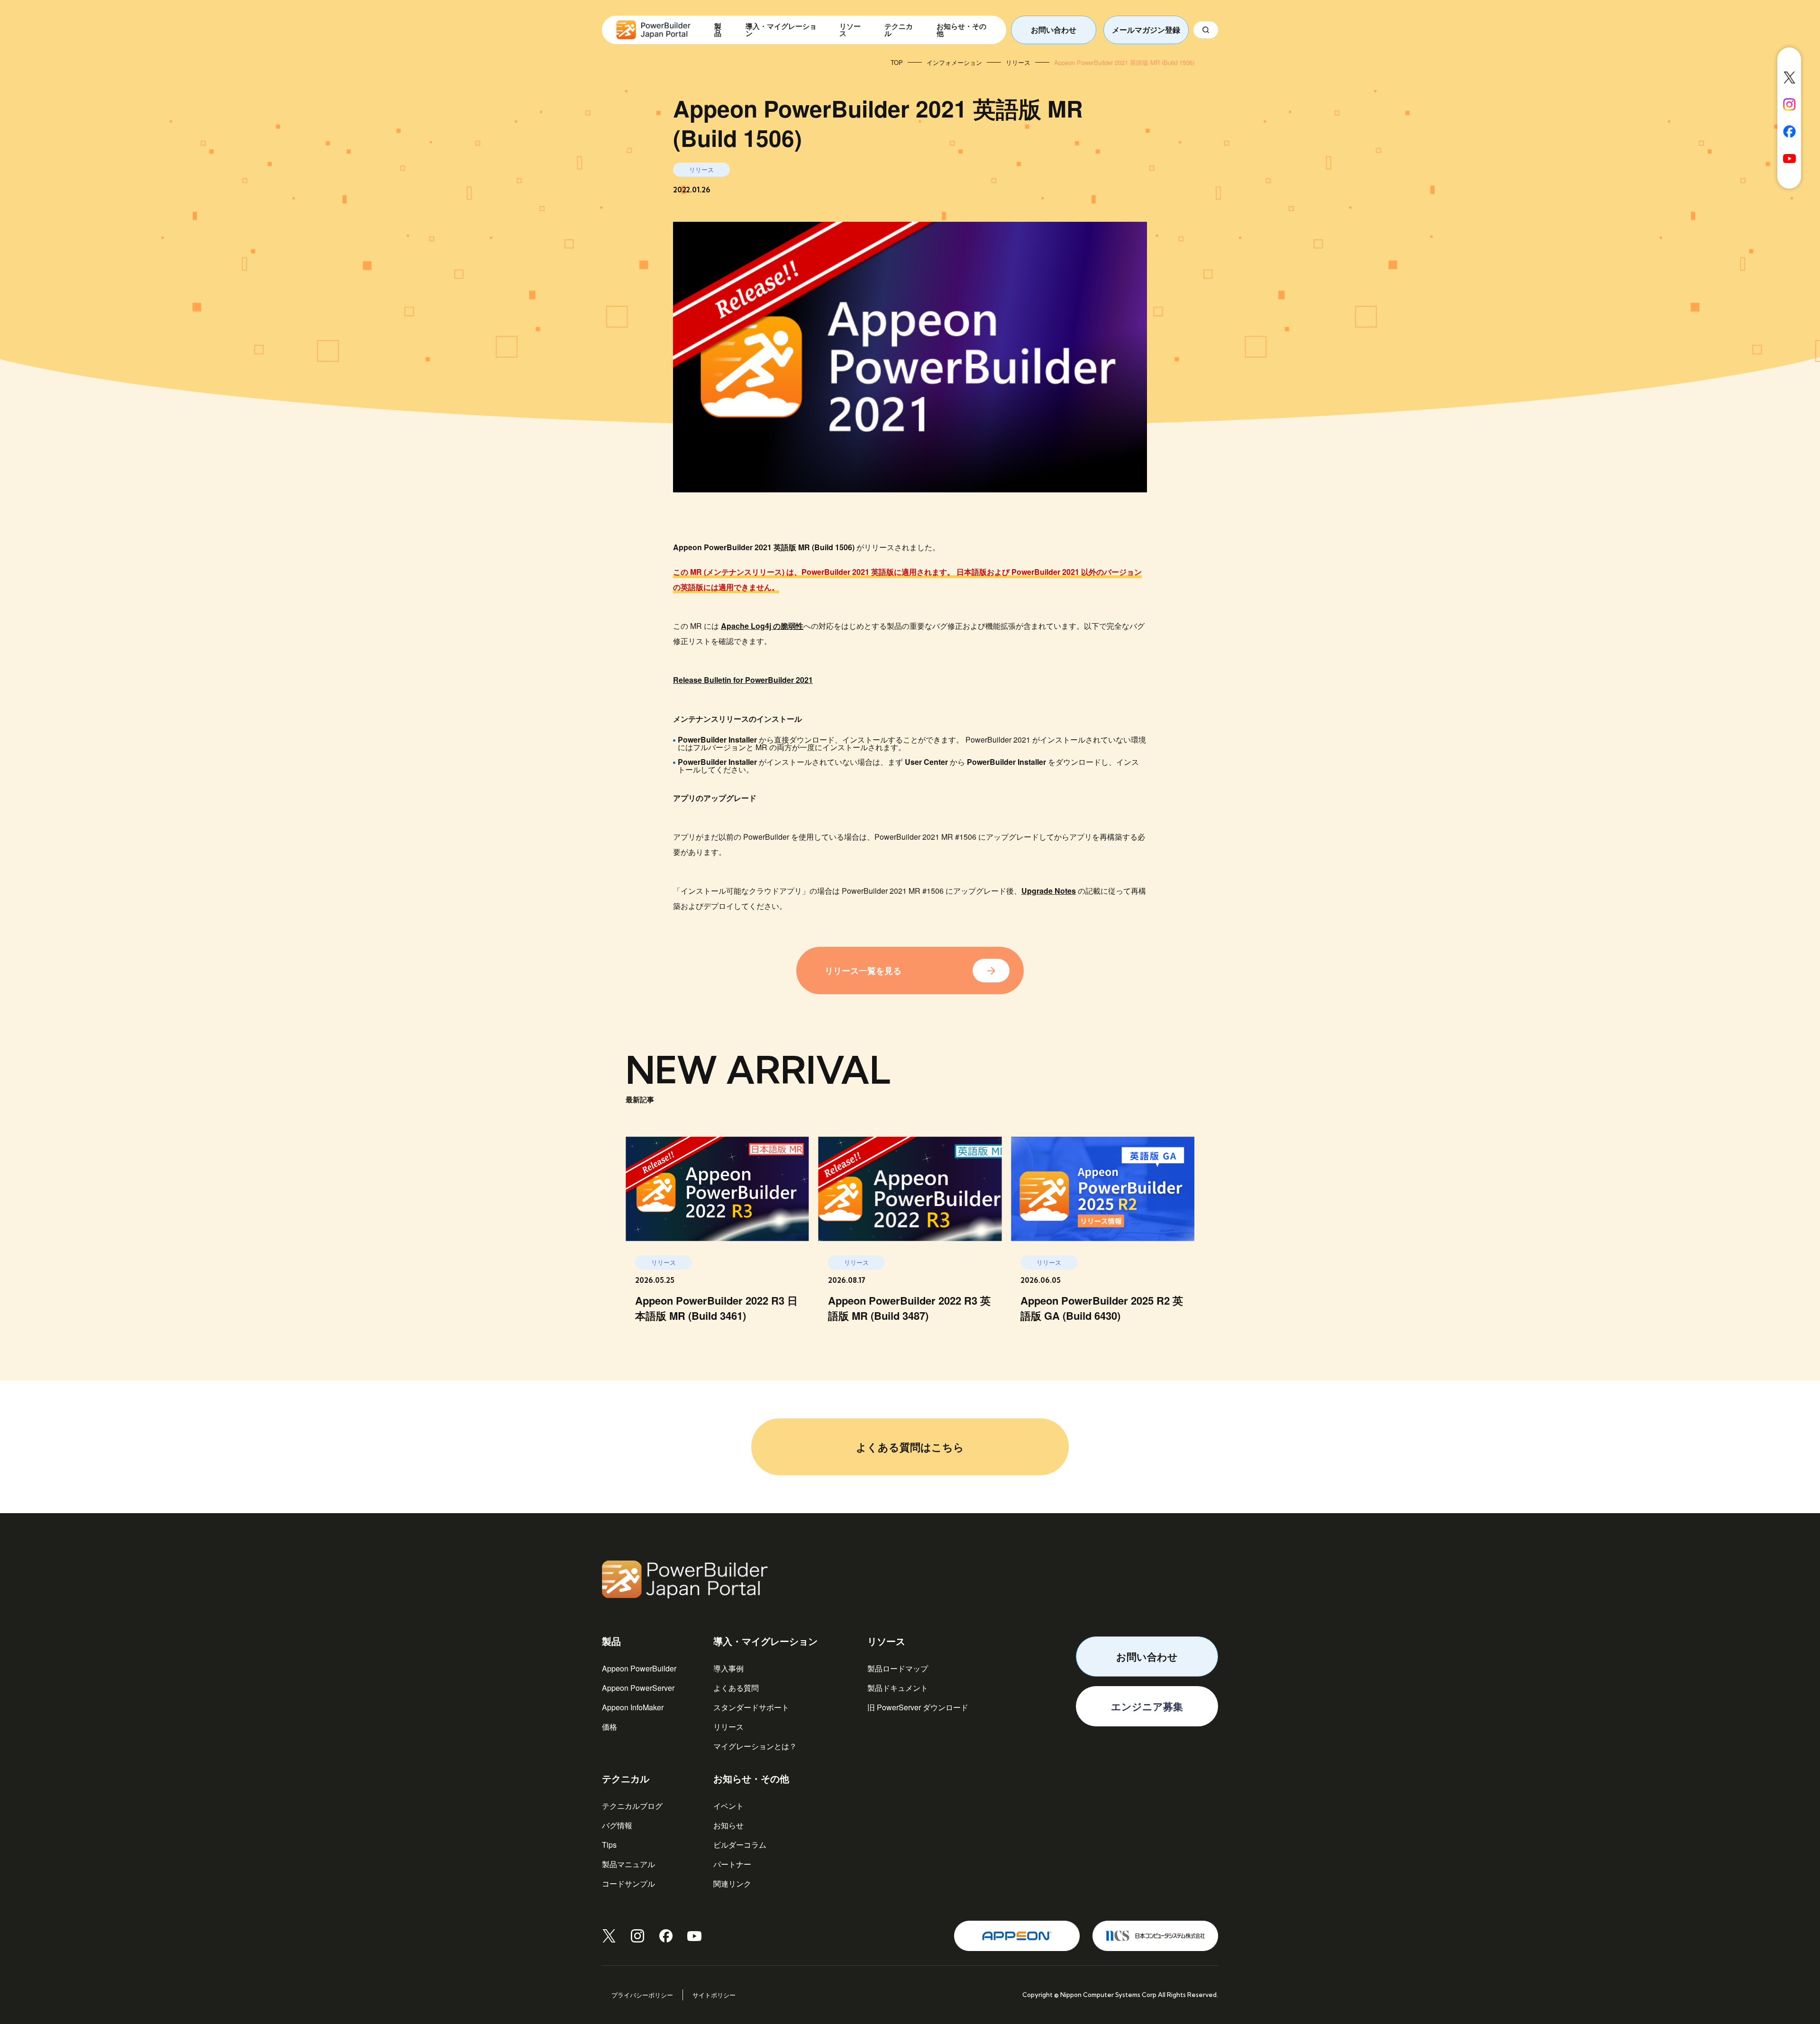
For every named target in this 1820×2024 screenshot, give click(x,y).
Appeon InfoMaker (633, 1707)
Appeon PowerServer (638, 1688)
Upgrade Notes (1049, 891)
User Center (926, 762)
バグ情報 (617, 1825)
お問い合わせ (1054, 30)
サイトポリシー (714, 1995)
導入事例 (728, 1668)
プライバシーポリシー (642, 1995)
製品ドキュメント (898, 1688)
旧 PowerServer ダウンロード (918, 1707)
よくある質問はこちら (910, 1447)
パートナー (732, 1864)
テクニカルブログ (632, 1806)
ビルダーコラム (740, 1845)
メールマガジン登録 (1146, 30)
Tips (609, 1845)
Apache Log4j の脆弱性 (762, 626)
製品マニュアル (628, 1864)
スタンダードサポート (751, 1707)
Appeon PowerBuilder (639, 1668)
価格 (610, 1727)
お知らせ (728, 1825)
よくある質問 (736, 1688)
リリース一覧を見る (863, 971)
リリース (728, 1727)
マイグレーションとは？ (755, 1746)
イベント (728, 1806)
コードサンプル (628, 1883)
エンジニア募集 (1147, 1706)
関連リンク (732, 1883)
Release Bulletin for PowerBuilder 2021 (743, 680)
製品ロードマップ (898, 1668)
